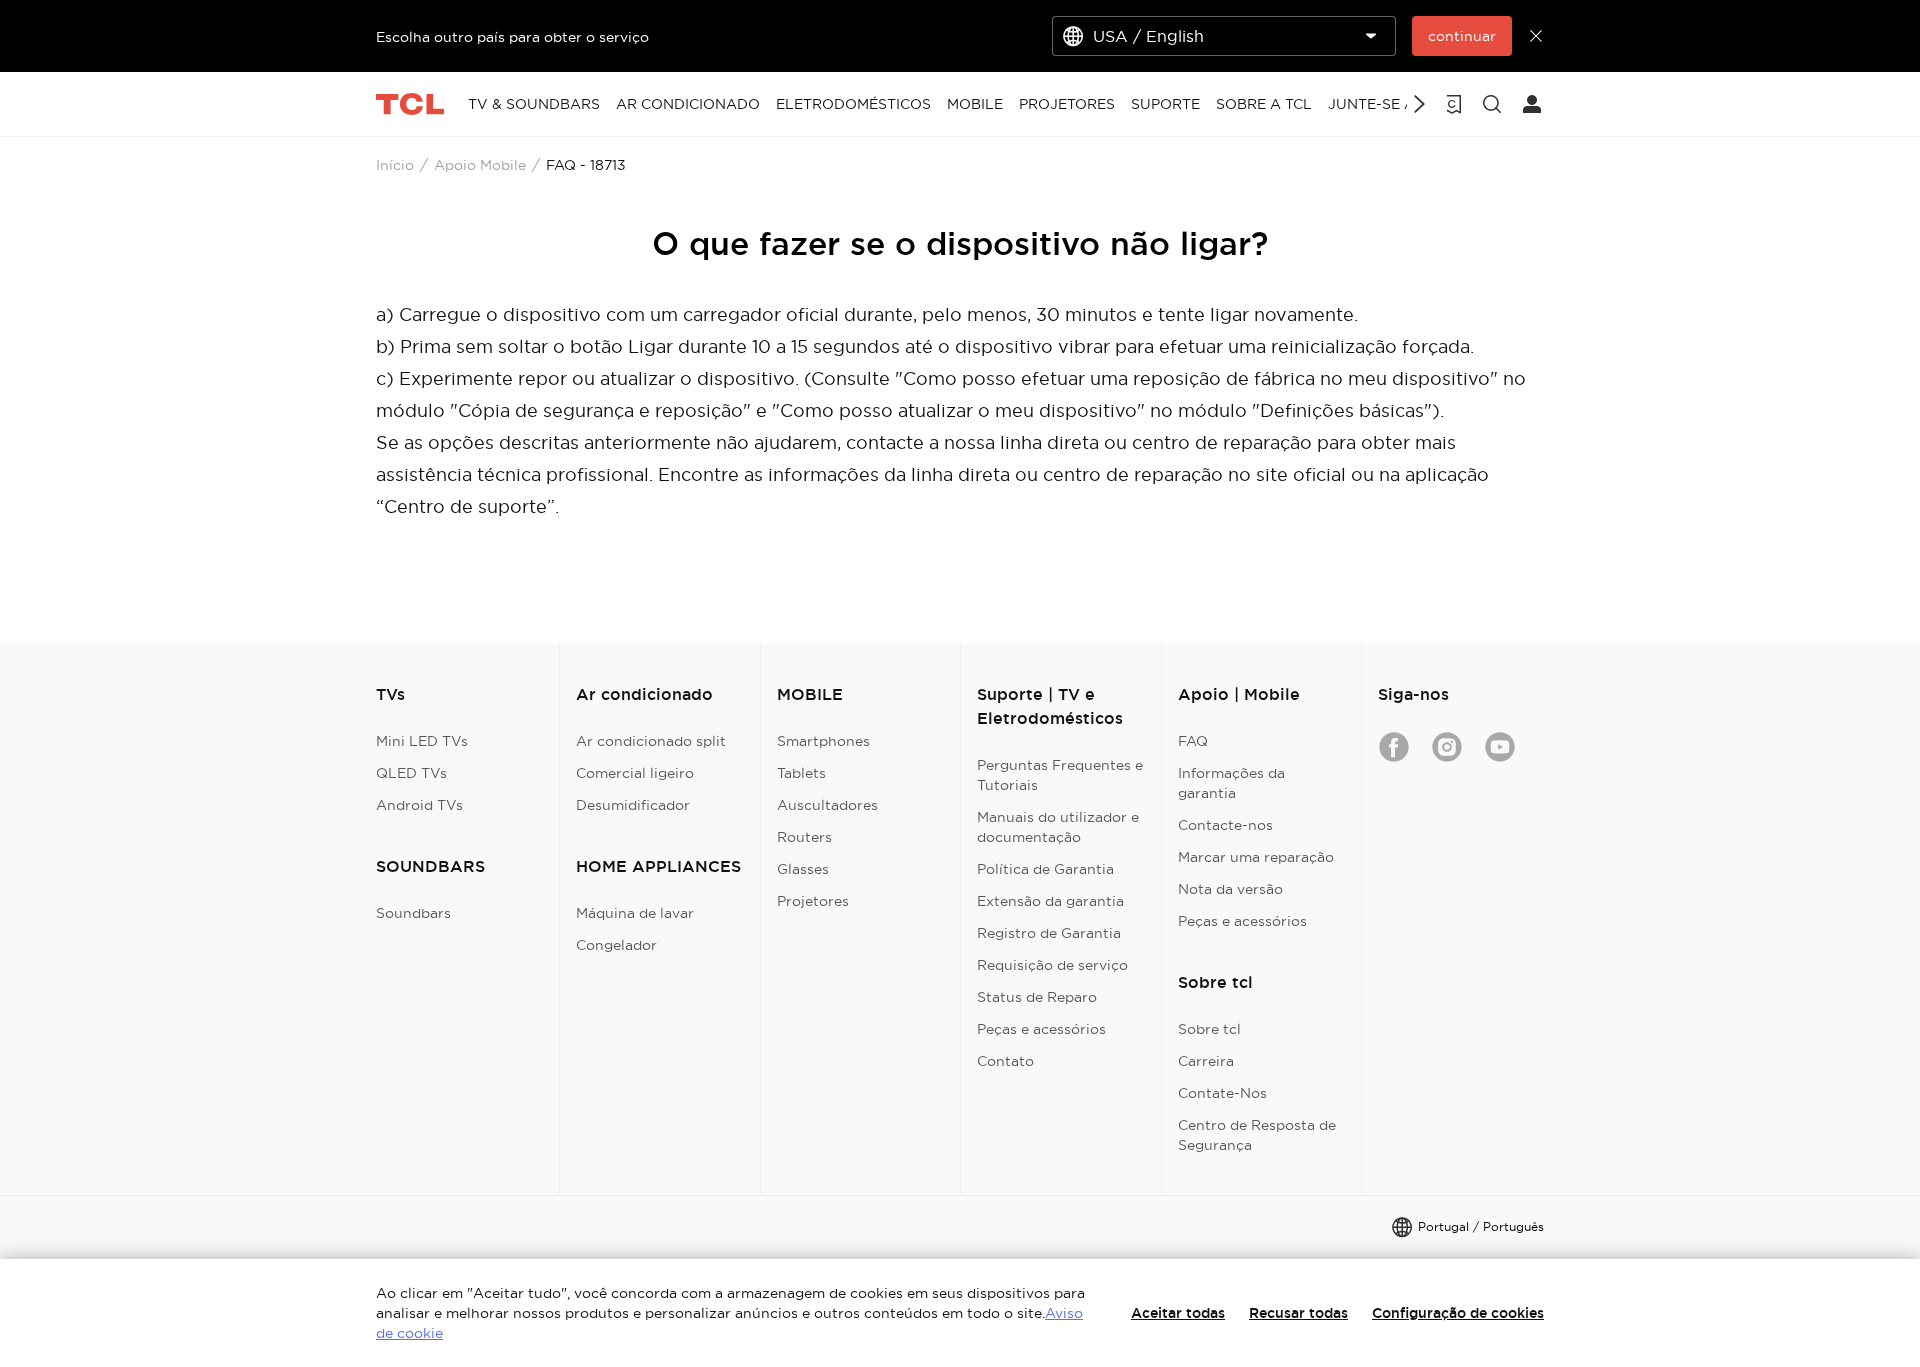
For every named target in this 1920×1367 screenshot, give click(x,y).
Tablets (801, 773)
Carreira (1206, 1061)
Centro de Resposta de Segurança (1257, 1135)
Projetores (813, 901)
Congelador (616, 945)
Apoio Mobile (480, 165)
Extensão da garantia (1050, 901)
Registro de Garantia (1049, 933)
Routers (804, 837)
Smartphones (823, 741)
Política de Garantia (1045, 869)
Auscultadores (827, 805)
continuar (1462, 36)
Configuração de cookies (1458, 1313)
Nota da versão (1230, 889)
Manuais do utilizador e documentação (1058, 827)
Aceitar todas (1178, 1313)
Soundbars (413, 913)
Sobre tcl (1209, 1029)
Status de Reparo (1037, 997)
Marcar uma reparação (1256, 857)
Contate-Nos (1222, 1093)
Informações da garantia (1231, 783)
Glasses (803, 869)
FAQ (1193, 741)
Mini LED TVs (422, 741)
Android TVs (419, 805)
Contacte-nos (1225, 825)
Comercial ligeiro (635, 773)
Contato (1005, 1061)
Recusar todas (1298, 1313)
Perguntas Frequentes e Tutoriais (1060, 775)
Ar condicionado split (651, 741)
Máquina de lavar (635, 913)
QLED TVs (411, 773)
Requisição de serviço (1052, 965)
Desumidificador (633, 805)
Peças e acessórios (1041, 1029)
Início (395, 165)
